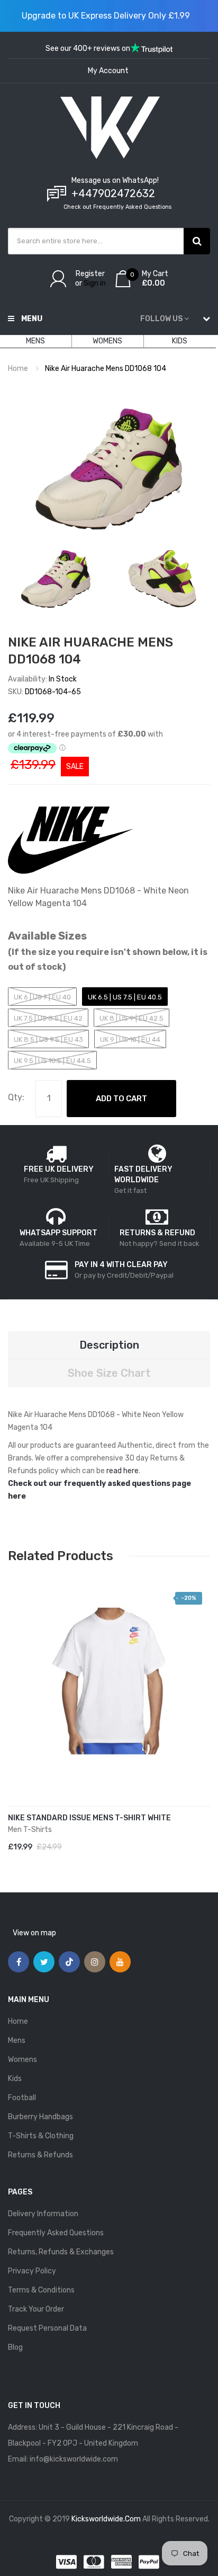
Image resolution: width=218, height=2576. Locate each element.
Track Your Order (36, 2309)
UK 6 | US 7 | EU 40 (42, 997)
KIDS (180, 341)
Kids (15, 2079)
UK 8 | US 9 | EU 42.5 (131, 1018)
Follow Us (161, 319)
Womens (22, 2060)
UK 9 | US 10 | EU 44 (130, 1039)
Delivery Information (43, 2214)
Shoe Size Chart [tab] (109, 1373)
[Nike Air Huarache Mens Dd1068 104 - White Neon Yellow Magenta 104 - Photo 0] (56, 579)
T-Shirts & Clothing (41, 2136)
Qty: (16, 1097)
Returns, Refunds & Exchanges (61, 2252)
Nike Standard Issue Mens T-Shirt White (89, 1818)
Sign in (95, 283)
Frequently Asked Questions (56, 2233)
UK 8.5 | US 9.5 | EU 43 (48, 1039)
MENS (35, 341)
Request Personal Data (47, 2328)
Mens (17, 2041)
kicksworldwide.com (106, 2519)
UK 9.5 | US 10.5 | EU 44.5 (52, 1061)
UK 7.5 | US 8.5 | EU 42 (48, 1018)
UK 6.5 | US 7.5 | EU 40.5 (125, 997)
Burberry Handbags (40, 2117)
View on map (34, 1933)
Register (90, 274)
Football (22, 2098)
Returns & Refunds (40, 2155)
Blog (15, 2347)
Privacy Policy (32, 2271)
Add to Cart (121, 1099)
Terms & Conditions (41, 2290)
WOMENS (107, 341)
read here (122, 1471)
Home (18, 369)
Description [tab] (109, 1345)
